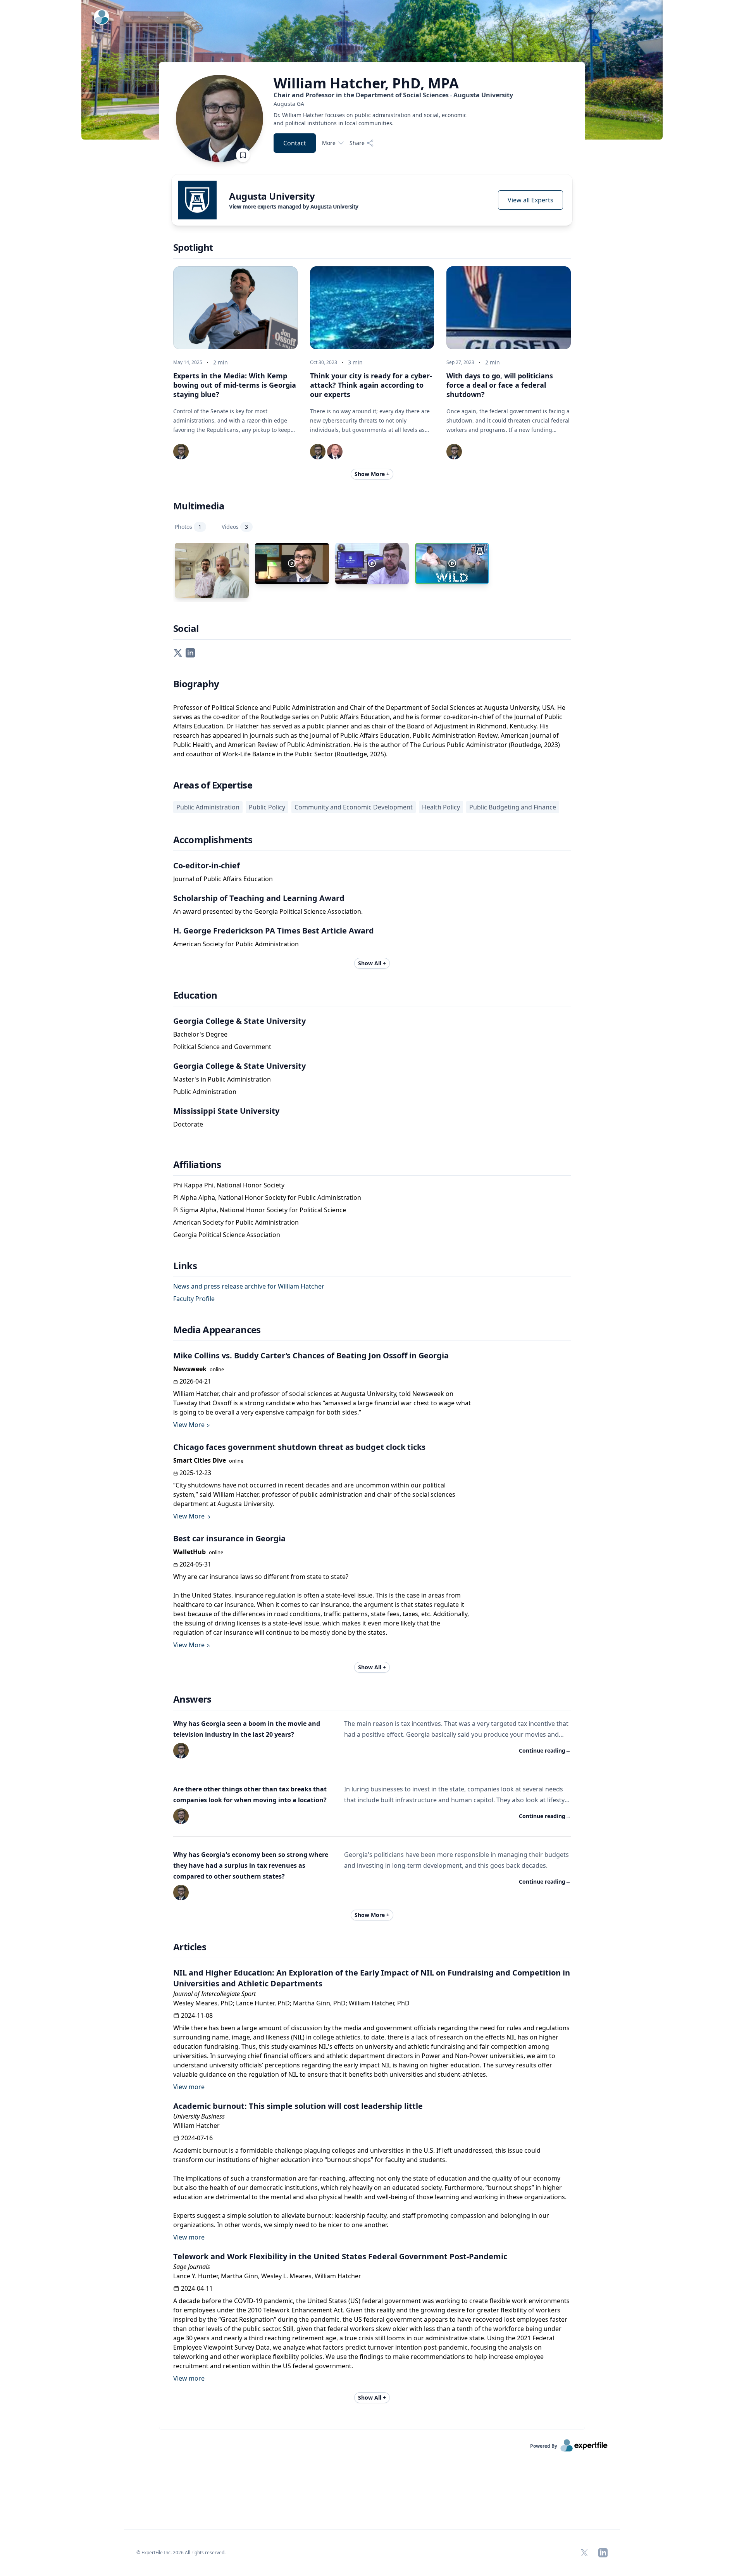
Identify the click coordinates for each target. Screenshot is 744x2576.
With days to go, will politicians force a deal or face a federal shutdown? (500, 385)
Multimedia (199, 506)
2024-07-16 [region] (197, 2138)
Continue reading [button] (545, 1750)
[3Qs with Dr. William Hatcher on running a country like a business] (372, 563)
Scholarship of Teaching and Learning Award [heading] (259, 898)
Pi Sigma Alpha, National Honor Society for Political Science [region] (260, 1210)
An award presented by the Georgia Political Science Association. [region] (268, 911)
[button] (178, 652)
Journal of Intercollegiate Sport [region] (214, 1994)
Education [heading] (195, 995)
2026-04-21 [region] (195, 1381)
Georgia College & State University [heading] (239, 1021)
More (329, 143)
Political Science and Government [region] (222, 1047)
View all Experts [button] (530, 200)
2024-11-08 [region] (197, 2015)
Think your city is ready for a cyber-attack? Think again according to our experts (371, 385)
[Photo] (212, 570)
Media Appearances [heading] (217, 1330)
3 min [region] (355, 362)
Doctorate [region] (188, 1124)
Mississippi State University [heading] (226, 1111)
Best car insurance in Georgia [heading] (229, 1538)
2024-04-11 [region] (197, 2288)
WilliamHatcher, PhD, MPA (366, 83)
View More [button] (189, 1425)
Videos (235, 527)
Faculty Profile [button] (194, 1299)
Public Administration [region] (208, 807)
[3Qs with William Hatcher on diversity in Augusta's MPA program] (292, 563)
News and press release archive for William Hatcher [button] (249, 1286)
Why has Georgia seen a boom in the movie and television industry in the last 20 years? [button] (247, 1729)
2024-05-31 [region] (195, 1564)
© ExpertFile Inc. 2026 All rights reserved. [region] (181, 2553)
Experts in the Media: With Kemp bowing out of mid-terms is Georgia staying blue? (235, 385)
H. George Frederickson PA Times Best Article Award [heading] (274, 931)
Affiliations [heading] (197, 1165)
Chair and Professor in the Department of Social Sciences (393, 95)
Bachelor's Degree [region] (200, 1034)
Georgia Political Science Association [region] (227, 1235)
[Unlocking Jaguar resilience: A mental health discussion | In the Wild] (452, 563)
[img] (197, 200)
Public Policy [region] (267, 807)
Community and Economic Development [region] (354, 807)
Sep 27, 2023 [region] (460, 362)
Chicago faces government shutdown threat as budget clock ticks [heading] (299, 1447)
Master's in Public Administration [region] (222, 1079)
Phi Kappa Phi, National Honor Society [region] (229, 1185)
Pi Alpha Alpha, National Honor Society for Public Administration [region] (267, 1197)
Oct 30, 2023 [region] (324, 362)
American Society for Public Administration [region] (236, 944)
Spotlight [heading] (193, 247)
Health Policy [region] (441, 807)
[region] (393, 104)
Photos (188, 527)
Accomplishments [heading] (213, 840)
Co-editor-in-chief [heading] (207, 865)
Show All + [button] (372, 963)
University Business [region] (199, 2116)
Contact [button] (295, 143)
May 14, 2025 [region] (188, 362)
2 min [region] (220, 362)
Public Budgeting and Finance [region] (513, 807)
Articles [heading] (190, 1947)
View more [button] (189, 2087)
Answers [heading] (192, 1699)
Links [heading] (185, 1266)
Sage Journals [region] (192, 2267)
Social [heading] (186, 628)
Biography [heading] (196, 684)
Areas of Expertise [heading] (213, 785)
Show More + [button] (372, 474)
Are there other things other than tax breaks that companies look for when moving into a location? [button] (250, 1794)
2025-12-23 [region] (195, 1473)
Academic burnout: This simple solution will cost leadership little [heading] (298, 2106)
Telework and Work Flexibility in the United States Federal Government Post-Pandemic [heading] (340, 2256)
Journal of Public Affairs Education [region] (223, 879)
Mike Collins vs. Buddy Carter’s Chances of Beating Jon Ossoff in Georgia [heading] (311, 1355)
